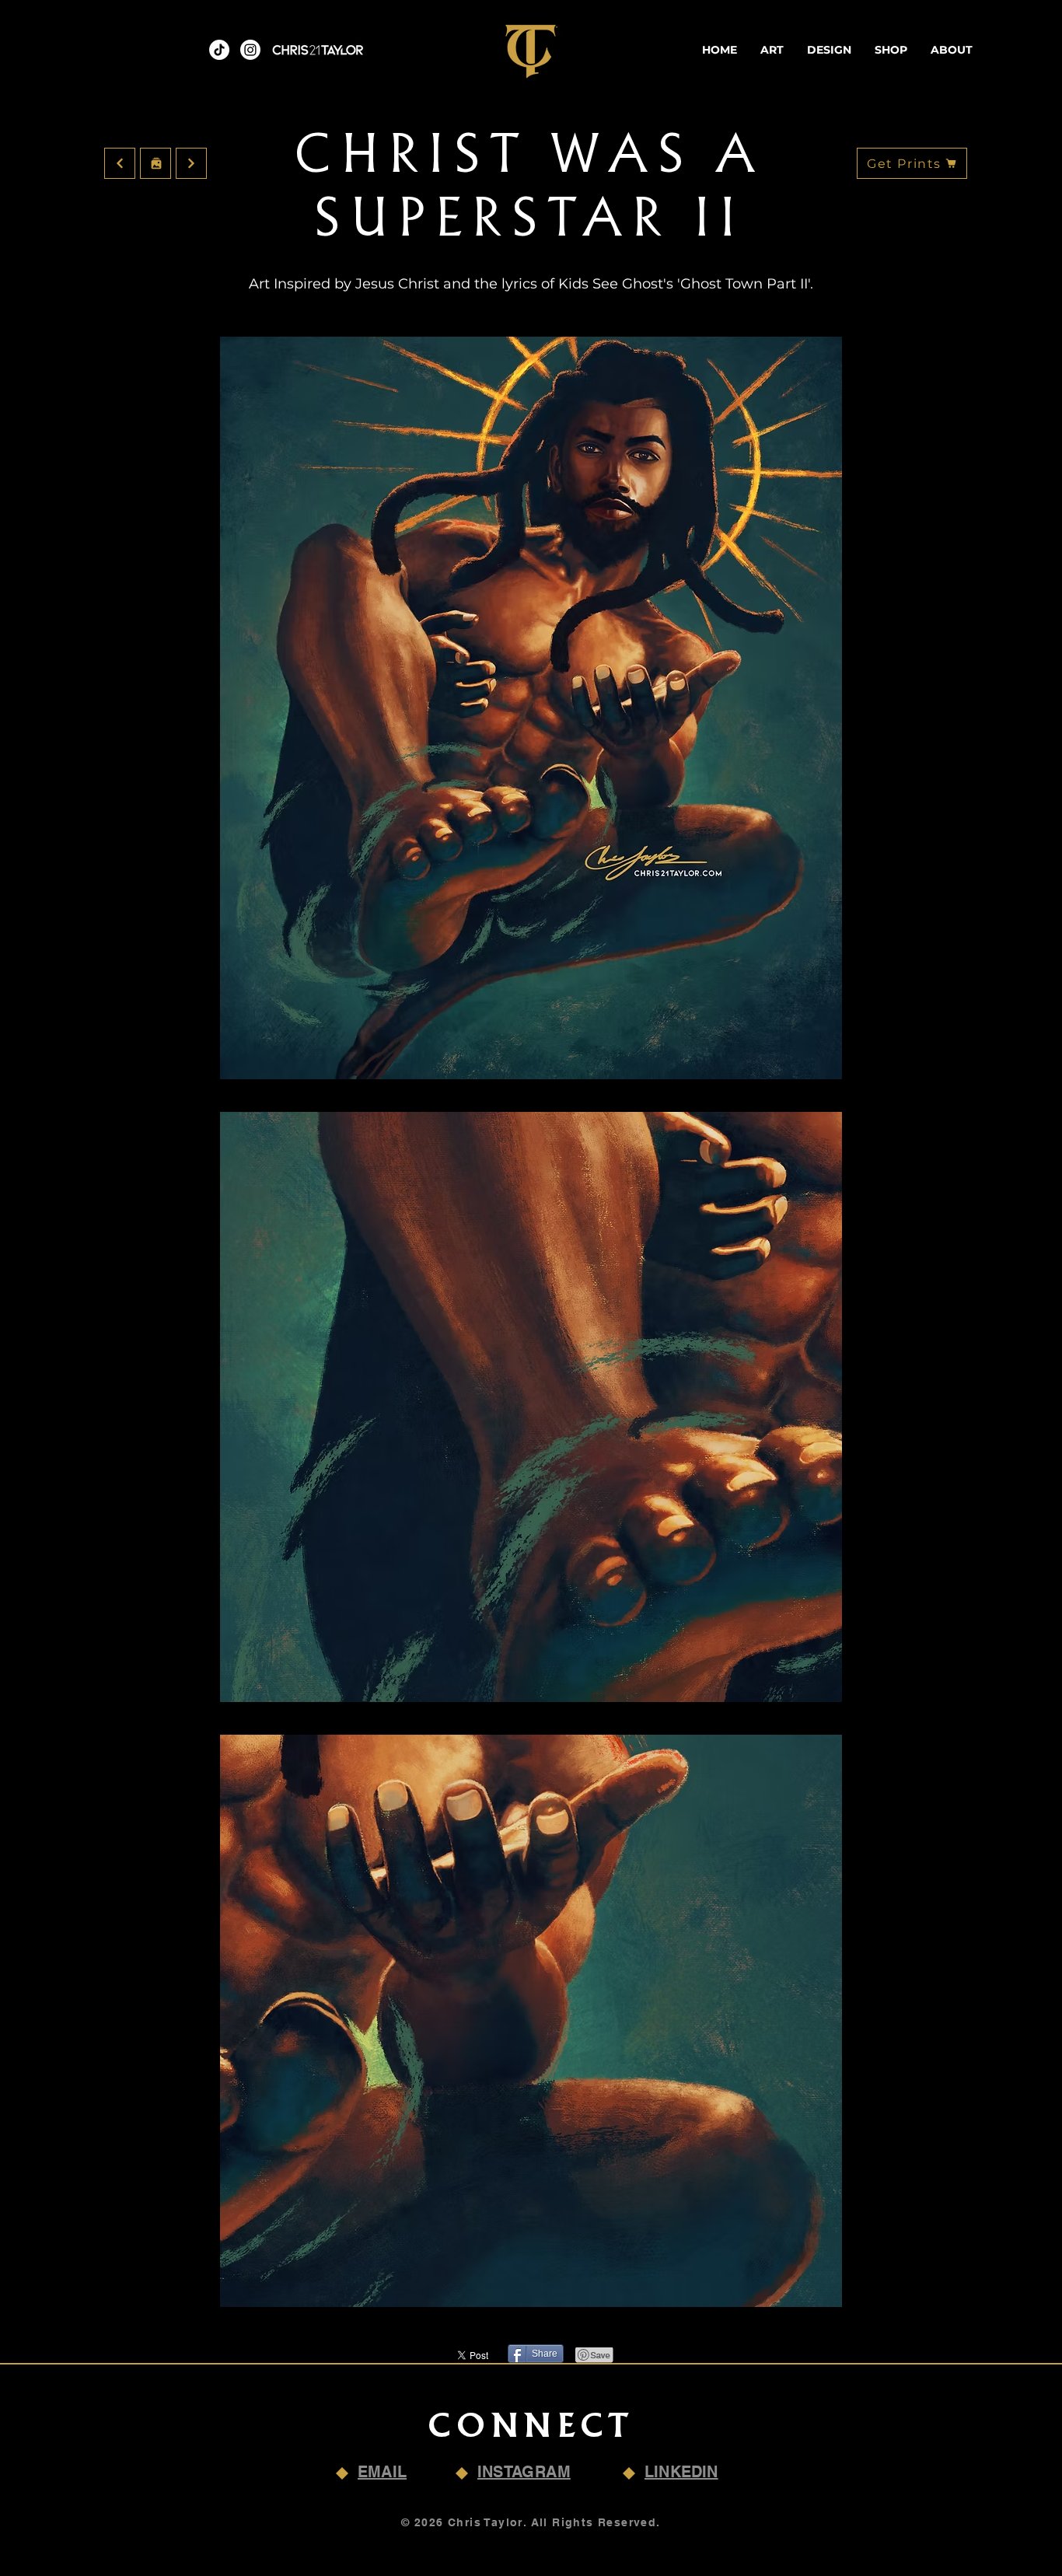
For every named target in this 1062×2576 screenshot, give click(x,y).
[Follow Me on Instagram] (250, 50)
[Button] (155, 163)
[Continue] (120, 163)
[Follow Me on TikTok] (219, 50)
